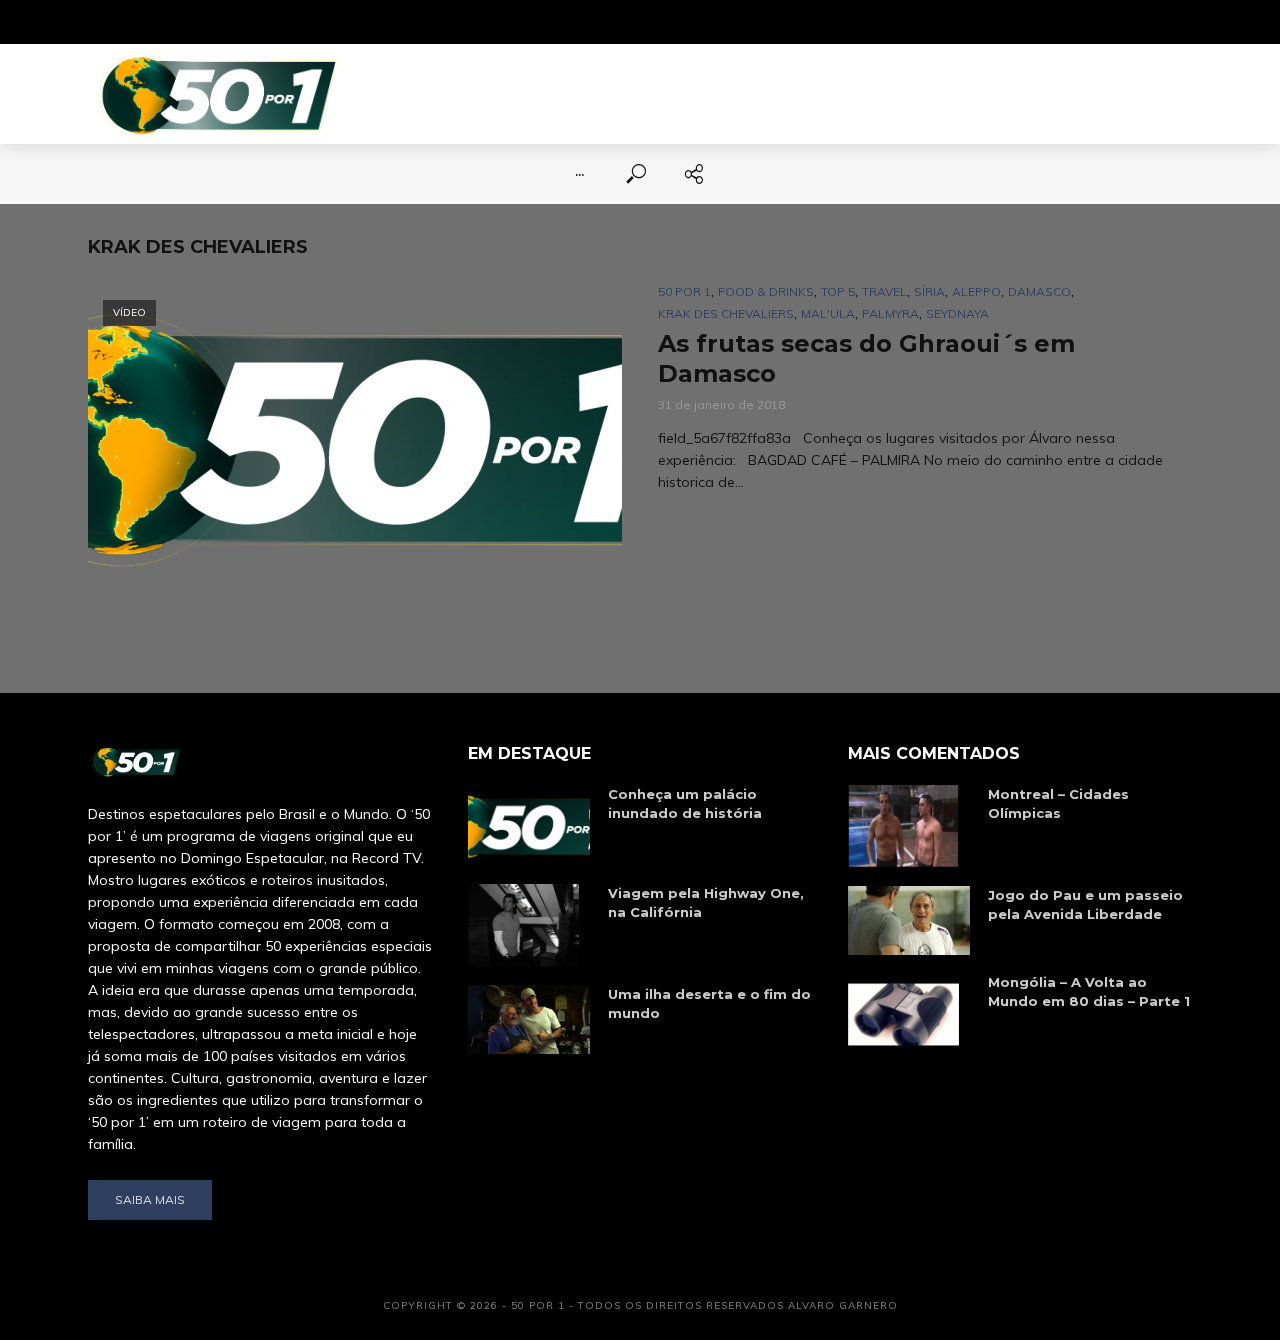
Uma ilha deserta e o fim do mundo (709, 1003)
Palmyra (890, 313)
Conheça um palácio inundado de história (685, 803)
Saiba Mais (150, 1199)
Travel (884, 291)
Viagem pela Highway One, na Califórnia (706, 902)
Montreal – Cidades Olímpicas (1058, 803)
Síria (929, 291)
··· (579, 174)
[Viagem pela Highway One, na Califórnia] (529, 925)
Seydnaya (957, 313)
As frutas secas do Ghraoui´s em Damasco (866, 358)
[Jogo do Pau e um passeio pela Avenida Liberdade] (909, 920)
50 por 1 (684, 291)
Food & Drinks (766, 291)
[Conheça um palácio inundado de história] (529, 825)
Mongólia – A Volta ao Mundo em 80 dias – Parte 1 (1089, 991)
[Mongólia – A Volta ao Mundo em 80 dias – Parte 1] (909, 1014)
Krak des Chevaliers (726, 313)
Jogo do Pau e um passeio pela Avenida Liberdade (1085, 904)
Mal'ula (828, 313)
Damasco (1039, 291)
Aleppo (976, 291)
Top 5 (838, 291)
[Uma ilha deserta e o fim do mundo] (529, 1019)
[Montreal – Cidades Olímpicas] (909, 826)
